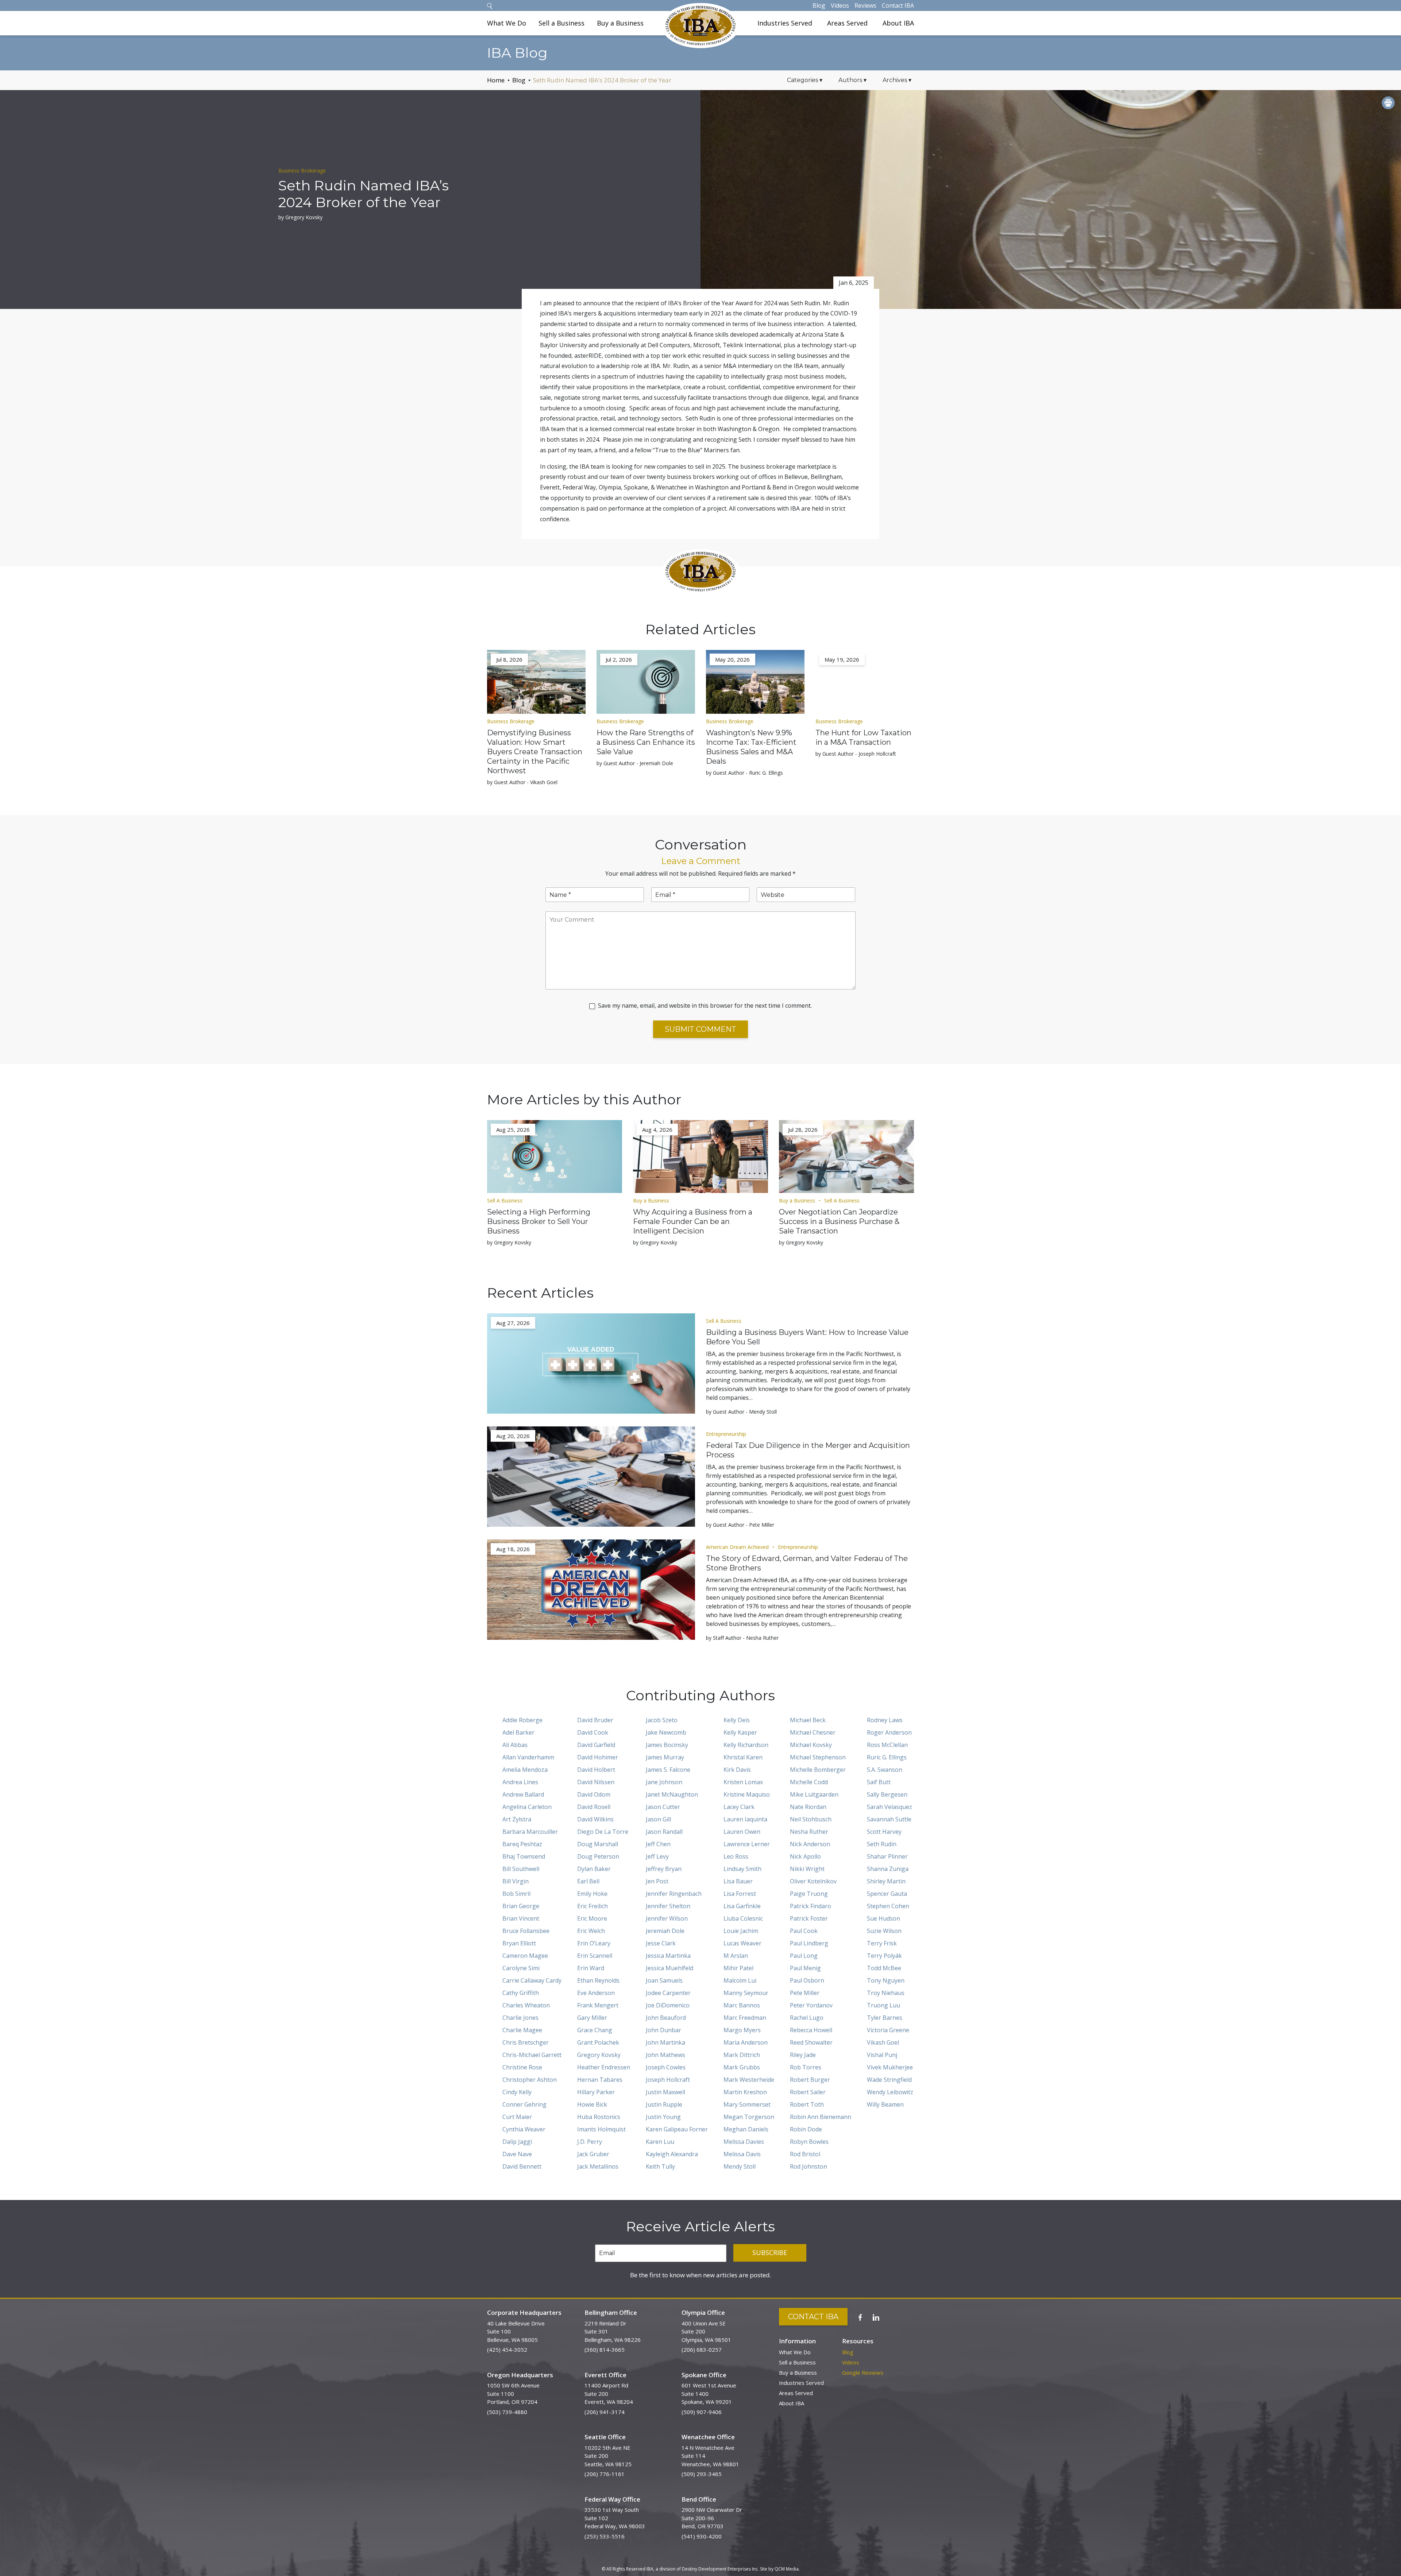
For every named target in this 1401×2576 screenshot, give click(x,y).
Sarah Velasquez (889, 1807)
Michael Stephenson (818, 1757)
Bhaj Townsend (524, 1856)
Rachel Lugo (807, 2018)
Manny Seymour (746, 1993)
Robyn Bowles (809, 2142)
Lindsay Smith (742, 1869)
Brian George (521, 1906)
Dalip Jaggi (517, 2142)
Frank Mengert (598, 2005)
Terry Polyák (884, 1956)
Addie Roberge (522, 1720)
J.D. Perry (590, 2142)
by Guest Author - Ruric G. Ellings (744, 773)
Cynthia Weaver (524, 2129)
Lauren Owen (742, 1832)
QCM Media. (787, 2569)
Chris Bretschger (526, 2042)
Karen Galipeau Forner (677, 2129)
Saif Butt (879, 1782)
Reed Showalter (811, 2042)
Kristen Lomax (743, 1782)
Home (496, 80)
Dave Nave (517, 2154)
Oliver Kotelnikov (813, 1881)
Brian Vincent (521, 1918)
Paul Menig (805, 1968)
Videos (840, 5)
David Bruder (595, 1720)
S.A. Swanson (885, 1770)
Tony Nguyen (886, 1980)
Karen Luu (660, 2142)
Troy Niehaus (886, 1993)
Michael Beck (808, 1720)
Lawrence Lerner (747, 1844)
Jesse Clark (661, 1943)
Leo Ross (736, 1856)
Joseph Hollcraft (668, 2080)
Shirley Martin (886, 1881)
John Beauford (666, 2018)
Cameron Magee (525, 1956)
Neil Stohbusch (811, 1819)
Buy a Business (620, 23)
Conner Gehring (524, 2104)
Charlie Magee (522, 2030)
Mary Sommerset (747, 2104)
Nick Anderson (810, 1844)
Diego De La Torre (603, 1832)
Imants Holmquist (601, 2129)
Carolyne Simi (521, 1968)
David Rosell (594, 1807)
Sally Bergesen (887, 1794)
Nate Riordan (808, 1807)
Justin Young (663, 2117)
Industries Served (785, 23)
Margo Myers (742, 2030)
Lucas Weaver (742, 1943)
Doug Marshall (598, 1844)
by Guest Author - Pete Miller (740, 1525)
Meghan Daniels (746, 2129)
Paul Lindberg (809, 1943)
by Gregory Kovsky (300, 217)
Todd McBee (884, 1968)
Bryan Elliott (519, 1943)
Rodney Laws (885, 1720)
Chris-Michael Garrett (532, 2055)
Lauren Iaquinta (745, 1819)
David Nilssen (596, 1782)
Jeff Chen (658, 1844)
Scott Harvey (884, 1832)
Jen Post (657, 1881)
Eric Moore (592, 1918)
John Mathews (665, 2055)
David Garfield (596, 1745)
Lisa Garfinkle (742, 1906)
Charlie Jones (520, 2018)
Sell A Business (505, 1200)
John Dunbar (663, 2030)
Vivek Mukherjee (890, 2067)
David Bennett (522, 2166)
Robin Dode (806, 2129)
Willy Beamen (885, 2104)
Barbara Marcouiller (530, 1832)
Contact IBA (898, 5)
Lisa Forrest (740, 1894)
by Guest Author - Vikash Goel (522, 782)
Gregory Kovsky (599, 2055)
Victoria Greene (888, 2030)
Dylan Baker (594, 1869)
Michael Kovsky (811, 1745)
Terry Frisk (882, 1943)
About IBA (898, 23)
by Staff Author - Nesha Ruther (742, 1638)
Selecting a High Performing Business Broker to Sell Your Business (539, 1221)
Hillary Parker (596, 2092)
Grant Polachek (598, 2042)
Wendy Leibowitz (890, 2092)
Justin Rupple (664, 2104)
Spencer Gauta (887, 1894)
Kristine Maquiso (747, 1794)
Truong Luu (883, 2005)
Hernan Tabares (600, 2080)
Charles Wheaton (526, 2005)
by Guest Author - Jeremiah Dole (635, 763)
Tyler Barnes (885, 2018)
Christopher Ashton (530, 2080)
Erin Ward (591, 1968)
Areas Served (847, 23)
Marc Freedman (745, 2018)
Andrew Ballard (523, 1794)
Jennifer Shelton (668, 1906)
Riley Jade (803, 2055)
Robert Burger (810, 2080)
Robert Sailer (808, 2092)
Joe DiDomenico (668, 2005)
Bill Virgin (516, 1881)
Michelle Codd (809, 1782)
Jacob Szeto (662, 1720)
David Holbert (596, 1770)
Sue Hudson (883, 1918)
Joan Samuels (664, 1980)
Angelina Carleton (527, 1807)
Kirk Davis (737, 1770)
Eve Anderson (596, 1993)
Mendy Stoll (740, 2166)
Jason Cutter (663, 1807)
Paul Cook (804, 1931)
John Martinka (665, 2042)
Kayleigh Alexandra (672, 2154)
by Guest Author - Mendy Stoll (741, 1412)
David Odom (594, 1794)
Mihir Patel (738, 1968)
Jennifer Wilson (667, 1918)
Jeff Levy (657, 1856)
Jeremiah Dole (665, 1931)
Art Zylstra (517, 1819)
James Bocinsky (667, 1745)
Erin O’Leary (594, 1943)
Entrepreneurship (726, 1434)
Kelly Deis (737, 1720)
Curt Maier (517, 2117)
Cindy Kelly (517, 2092)
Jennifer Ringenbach (674, 1894)
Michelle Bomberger (818, 1770)
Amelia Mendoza (525, 1770)
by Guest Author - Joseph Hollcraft (856, 754)
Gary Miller (592, 2018)
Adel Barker (518, 1732)
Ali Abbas (515, 1745)
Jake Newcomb (666, 1732)
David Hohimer (598, 1757)
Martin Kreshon (745, 2092)
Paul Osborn (807, 1980)
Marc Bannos (742, 2005)
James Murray (665, 1757)
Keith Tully (660, 2166)
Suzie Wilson (884, 1931)
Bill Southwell (521, 1869)
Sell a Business (561, 23)
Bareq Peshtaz (522, 1844)
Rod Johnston (808, 2166)
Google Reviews (863, 2372)
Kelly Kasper (740, 1732)
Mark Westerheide (749, 2080)
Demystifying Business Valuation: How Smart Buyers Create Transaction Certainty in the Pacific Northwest (535, 752)
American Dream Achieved (737, 1547)
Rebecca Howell (811, 2030)
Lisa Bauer (738, 1881)
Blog (819, 5)
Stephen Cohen (888, 1906)
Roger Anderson (889, 1732)
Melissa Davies (744, 2142)
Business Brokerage (302, 171)
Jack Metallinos (598, 2166)
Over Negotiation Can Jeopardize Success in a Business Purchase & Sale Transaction (839, 1221)
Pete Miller (805, 1993)
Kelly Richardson (746, 1745)
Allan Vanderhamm (528, 1757)
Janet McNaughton (672, 1794)
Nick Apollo (805, 1856)
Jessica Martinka (668, 1956)
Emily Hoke (592, 1894)
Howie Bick (592, 2104)
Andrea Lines (520, 1782)
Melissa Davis (742, 2154)
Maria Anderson (746, 2042)
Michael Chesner (813, 1732)
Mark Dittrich (742, 2055)
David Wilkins (595, 1819)
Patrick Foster (809, 1918)
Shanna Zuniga (888, 1869)
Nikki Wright (807, 1869)
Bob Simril (516, 1894)
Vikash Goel (883, 2042)
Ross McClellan (887, 1745)
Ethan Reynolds (598, 1980)
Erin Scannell (595, 1956)
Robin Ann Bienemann (821, 2117)
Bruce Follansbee (526, 1931)
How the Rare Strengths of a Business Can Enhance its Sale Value (646, 742)
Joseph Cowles (666, 2067)
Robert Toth (807, 2104)
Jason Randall (664, 1832)
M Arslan (736, 1956)
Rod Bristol (805, 2154)
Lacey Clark (739, 1807)
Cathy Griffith (521, 1993)
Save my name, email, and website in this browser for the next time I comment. (705, 1006)
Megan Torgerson (749, 2117)
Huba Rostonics (599, 2117)
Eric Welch (591, 1931)
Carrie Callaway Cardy (532, 1980)
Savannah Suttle (889, 1819)
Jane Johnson (664, 1782)
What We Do (507, 23)
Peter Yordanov (811, 2005)
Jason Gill (658, 1819)
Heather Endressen (604, 2067)
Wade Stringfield (889, 2080)
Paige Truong (809, 1894)
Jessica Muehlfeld (669, 1968)
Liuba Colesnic (743, 1918)
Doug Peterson (598, 1856)
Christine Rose (522, 2067)
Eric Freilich (593, 1906)
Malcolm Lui (740, 1980)
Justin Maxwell (665, 2092)
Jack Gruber (593, 2154)
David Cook (593, 1732)
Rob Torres (806, 2067)
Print (1388, 103)
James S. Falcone (668, 1770)
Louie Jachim (741, 1931)
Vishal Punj (882, 2055)
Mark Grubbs (742, 2067)
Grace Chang (595, 2030)
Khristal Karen (743, 1757)
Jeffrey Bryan (664, 1869)
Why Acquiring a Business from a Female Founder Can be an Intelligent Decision (693, 1221)
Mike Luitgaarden (814, 1794)
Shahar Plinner (887, 1856)
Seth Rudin (882, 1844)
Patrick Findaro (811, 1906)
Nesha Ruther (809, 1832)
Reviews (865, 5)
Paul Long (804, 1956)
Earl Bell (588, 1881)
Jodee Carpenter (668, 1993)
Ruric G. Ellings (887, 1757)
